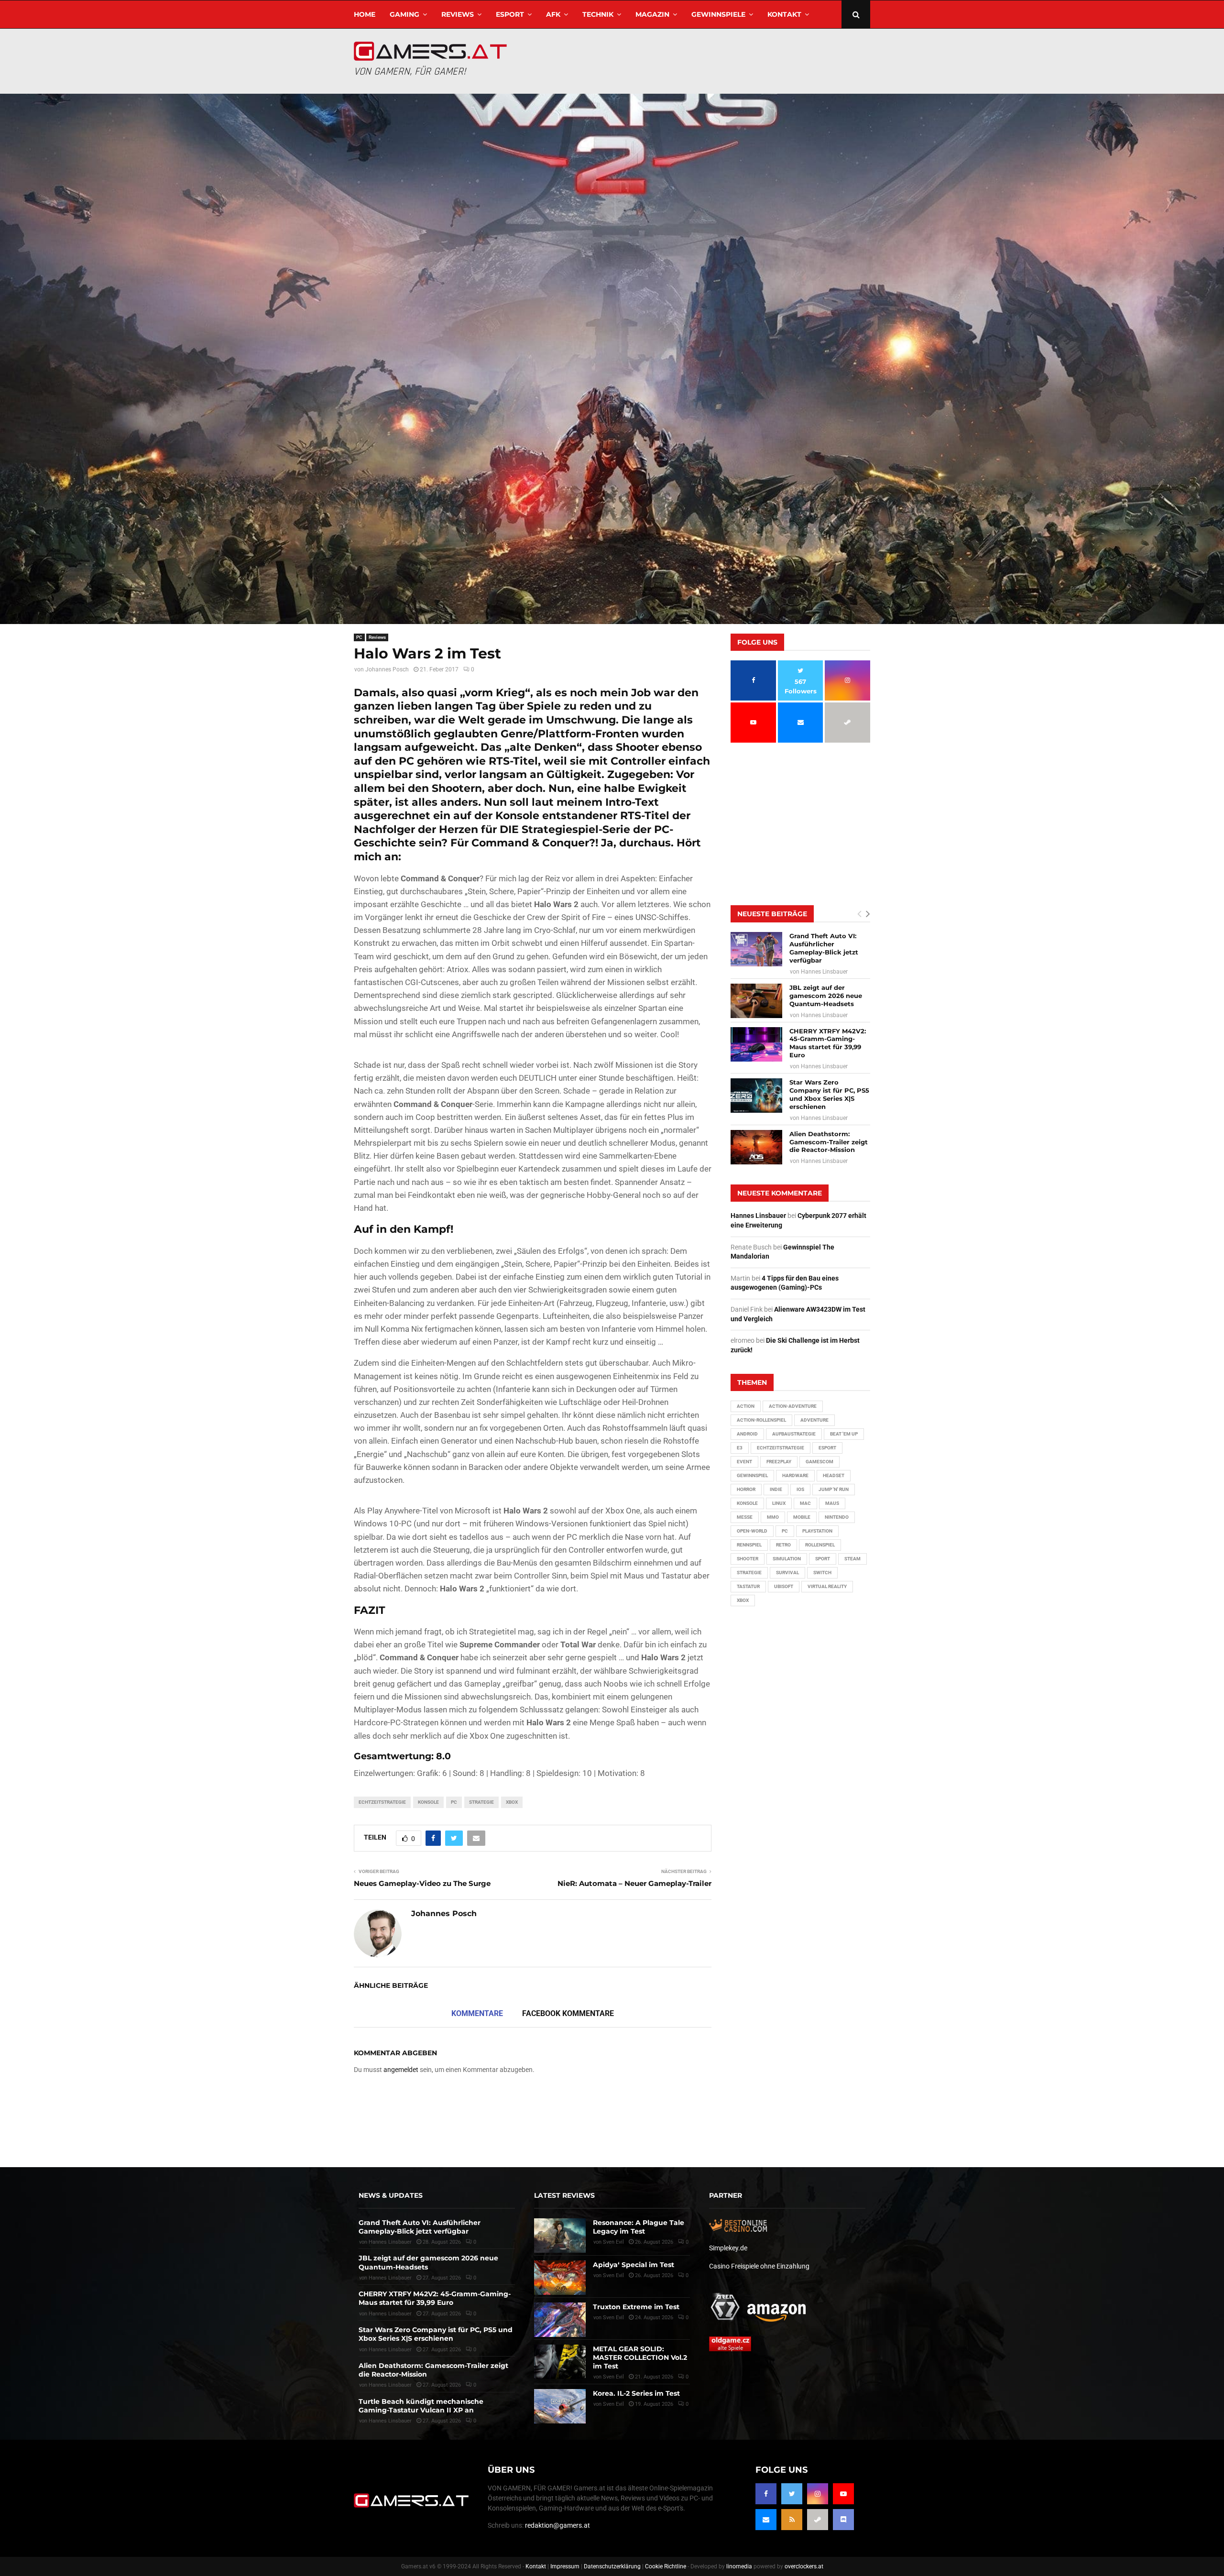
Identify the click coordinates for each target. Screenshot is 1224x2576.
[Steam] (818, 2520)
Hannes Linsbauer (824, 972)
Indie (776, 1489)
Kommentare (477, 2013)
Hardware (795, 1475)
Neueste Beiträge (772, 914)
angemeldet (401, 2070)
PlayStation (817, 1531)
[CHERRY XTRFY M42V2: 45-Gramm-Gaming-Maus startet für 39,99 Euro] (756, 1044)
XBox (512, 1802)
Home (365, 14)
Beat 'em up (844, 1434)
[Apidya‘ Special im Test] (560, 2278)
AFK (553, 14)
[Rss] (792, 2520)
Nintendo (837, 1517)
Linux (779, 1503)
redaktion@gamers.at (557, 2525)
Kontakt (784, 14)
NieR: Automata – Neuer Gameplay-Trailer (634, 1883)
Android (747, 1434)
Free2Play (779, 1462)
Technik (598, 14)
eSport (510, 14)
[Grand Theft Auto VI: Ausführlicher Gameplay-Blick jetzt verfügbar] (756, 949)
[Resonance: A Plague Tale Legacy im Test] (560, 2236)
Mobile (802, 1517)
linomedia (739, 2566)
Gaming (404, 14)
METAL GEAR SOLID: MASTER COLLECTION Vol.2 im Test (640, 2357)
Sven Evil (613, 2275)
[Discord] (843, 2520)
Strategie (481, 1802)
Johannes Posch (387, 669)
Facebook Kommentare (568, 2013)
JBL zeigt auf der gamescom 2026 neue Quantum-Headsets (826, 996)
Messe (745, 1517)
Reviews (458, 14)
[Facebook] (766, 2494)
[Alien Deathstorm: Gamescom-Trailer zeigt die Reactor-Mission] (756, 1147)
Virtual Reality (827, 1586)
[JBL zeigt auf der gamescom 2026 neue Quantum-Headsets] (756, 1001)
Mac (805, 1503)
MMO (773, 1517)
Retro (783, 1545)
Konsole (428, 1802)
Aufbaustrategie (794, 1434)
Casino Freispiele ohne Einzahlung (759, 2266)
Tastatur (748, 1586)
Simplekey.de (728, 2248)
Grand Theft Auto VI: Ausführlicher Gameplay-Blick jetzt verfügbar (824, 948)
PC (359, 637)
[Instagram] (818, 2494)
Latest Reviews (564, 2195)
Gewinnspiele (718, 14)
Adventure (814, 1420)
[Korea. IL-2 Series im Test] (560, 2406)
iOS (800, 1489)
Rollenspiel (820, 1545)
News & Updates (391, 2195)
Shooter (748, 1559)
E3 (740, 1448)
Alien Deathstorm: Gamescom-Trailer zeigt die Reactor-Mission (829, 1142)
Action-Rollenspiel (761, 1420)
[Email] (766, 2520)
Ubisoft (784, 1586)
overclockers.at (804, 2566)
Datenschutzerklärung (612, 2566)
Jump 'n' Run (834, 1489)
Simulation (787, 1559)
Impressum (565, 2566)
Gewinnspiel (752, 1475)
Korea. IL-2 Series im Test (636, 2393)
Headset (834, 1475)
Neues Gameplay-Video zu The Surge (422, 1883)
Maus (832, 1503)
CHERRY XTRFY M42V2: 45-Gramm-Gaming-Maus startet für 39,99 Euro (828, 1043)
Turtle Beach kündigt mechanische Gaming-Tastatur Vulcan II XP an (421, 2406)
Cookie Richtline (666, 2566)
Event (744, 1462)
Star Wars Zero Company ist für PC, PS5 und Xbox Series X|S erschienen (829, 1094)
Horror (746, 1489)
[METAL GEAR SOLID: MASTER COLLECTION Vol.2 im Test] (560, 2362)
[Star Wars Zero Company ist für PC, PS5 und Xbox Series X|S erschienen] (756, 1096)
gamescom (820, 1462)
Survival (787, 1573)
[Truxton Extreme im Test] (560, 2320)
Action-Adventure (793, 1406)
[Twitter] (792, 2494)
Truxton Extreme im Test (636, 2307)
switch (822, 1573)
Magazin (652, 14)
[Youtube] (843, 2494)
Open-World (752, 1531)
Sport (823, 1559)
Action (746, 1406)
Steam (852, 1559)
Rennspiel (749, 1545)
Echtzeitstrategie (382, 1802)
